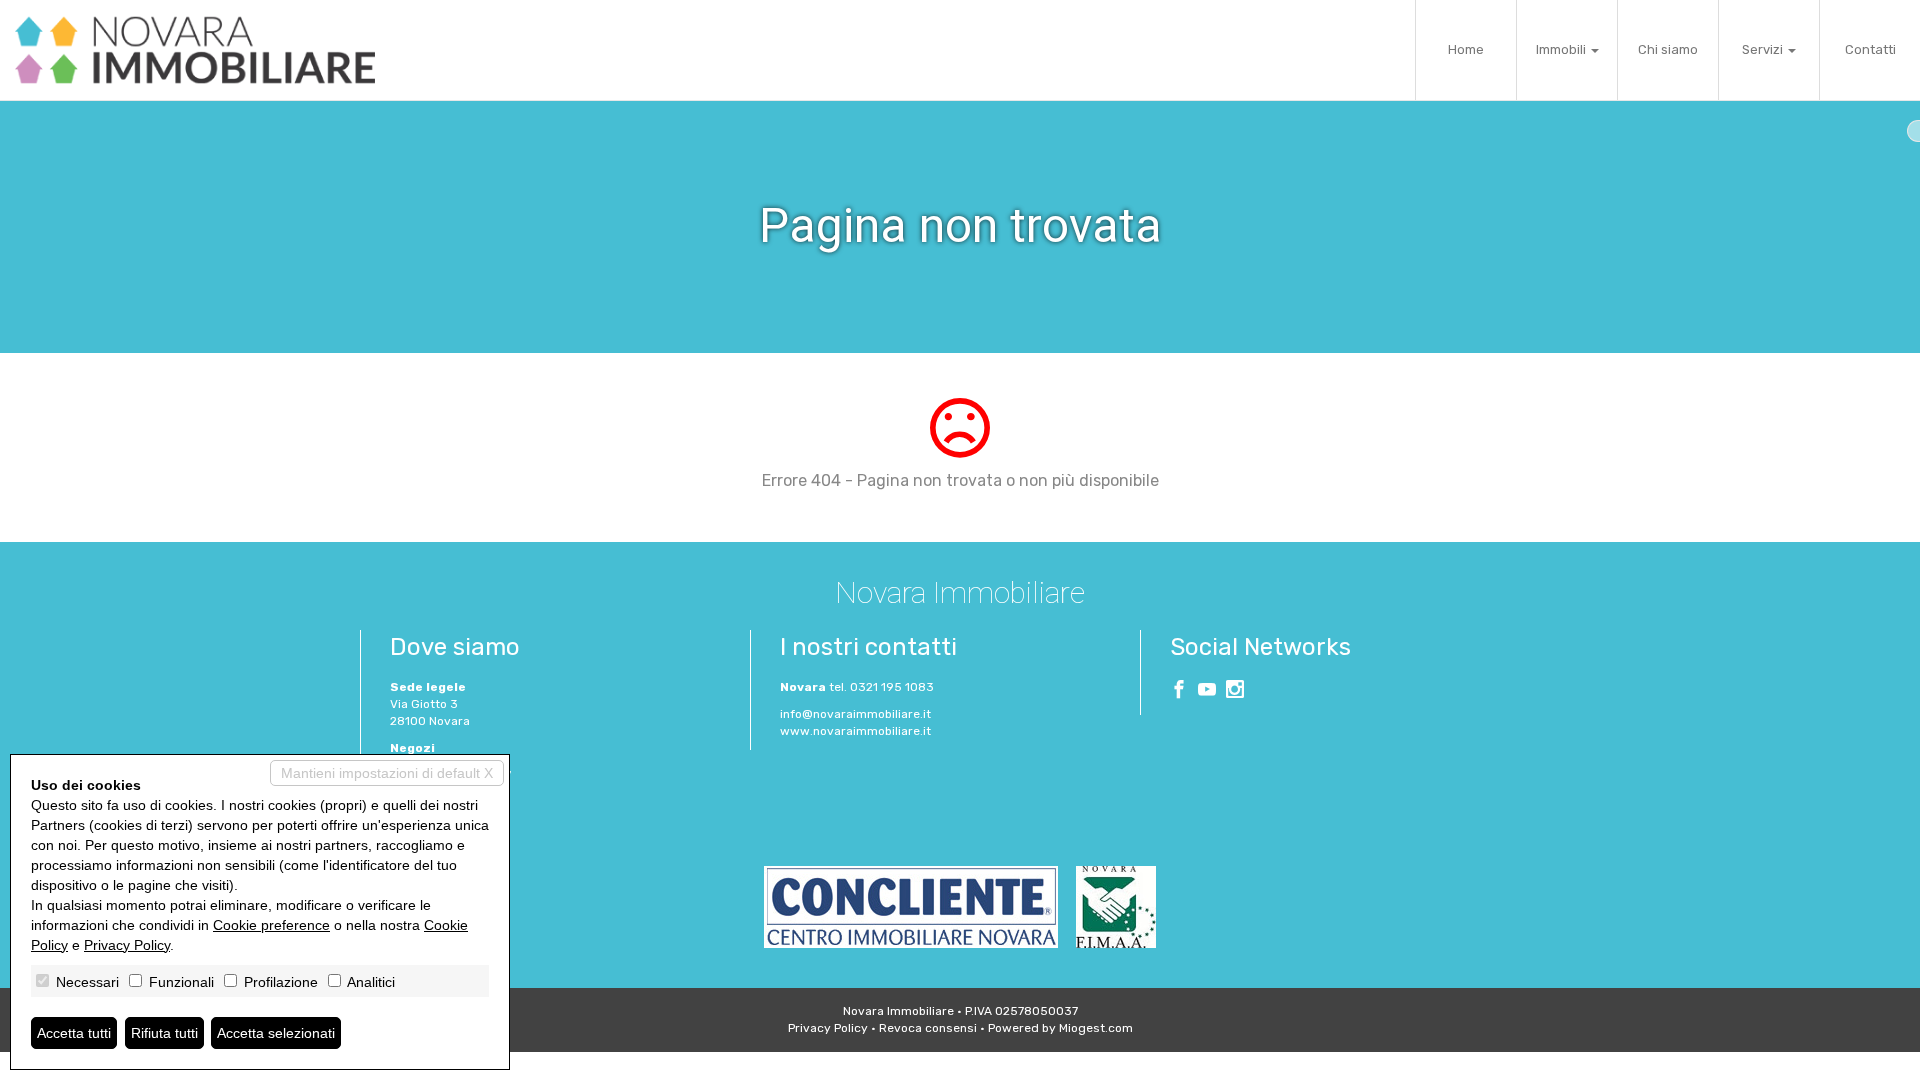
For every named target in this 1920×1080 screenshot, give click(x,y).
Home (1466, 49)
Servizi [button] (1764, 49)
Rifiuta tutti (164, 1033)
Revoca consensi (928, 1028)
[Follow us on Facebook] (1179, 692)
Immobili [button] (1562, 49)
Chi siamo (1668, 49)
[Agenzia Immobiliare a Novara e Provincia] (195, 50)
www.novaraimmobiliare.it (855, 731)
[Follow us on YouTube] (1207, 692)
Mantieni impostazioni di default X (387, 773)
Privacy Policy (828, 1028)
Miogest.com (1096, 1028)
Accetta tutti (74, 1033)
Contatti (1870, 49)
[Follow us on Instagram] (1235, 692)
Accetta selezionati (276, 1033)
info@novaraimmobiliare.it (855, 714)
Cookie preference (271, 925)
